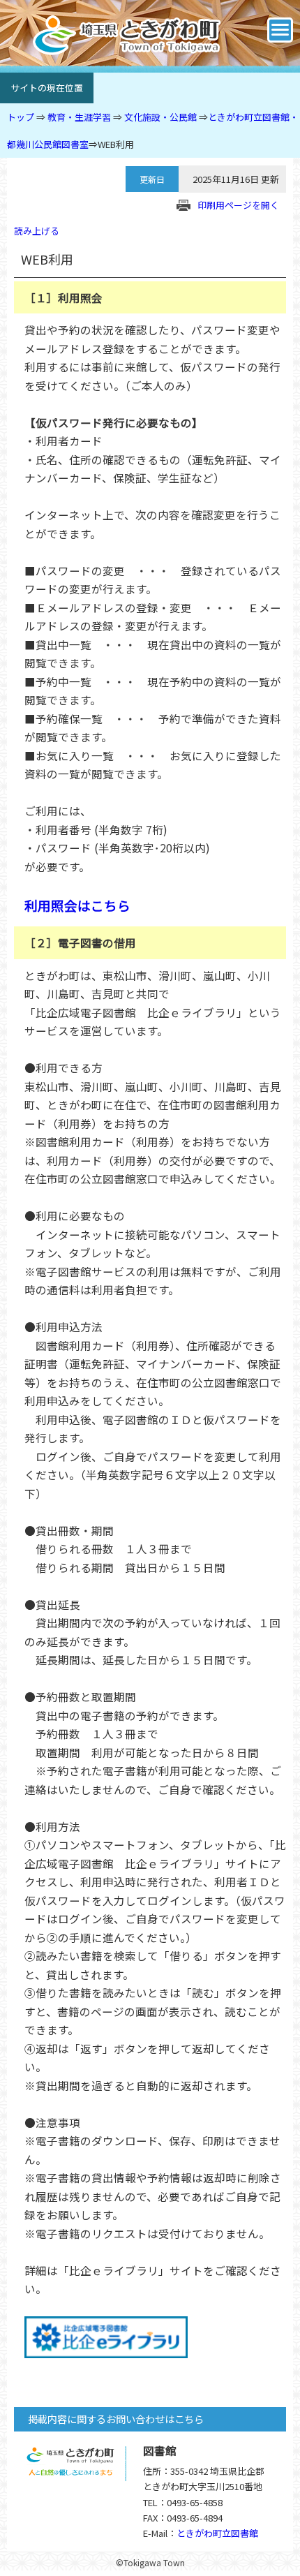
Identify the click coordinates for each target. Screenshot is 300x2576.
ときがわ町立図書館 (217, 2533)
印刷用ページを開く (238, 205)
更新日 (152, 179)
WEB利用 (116, 144)
